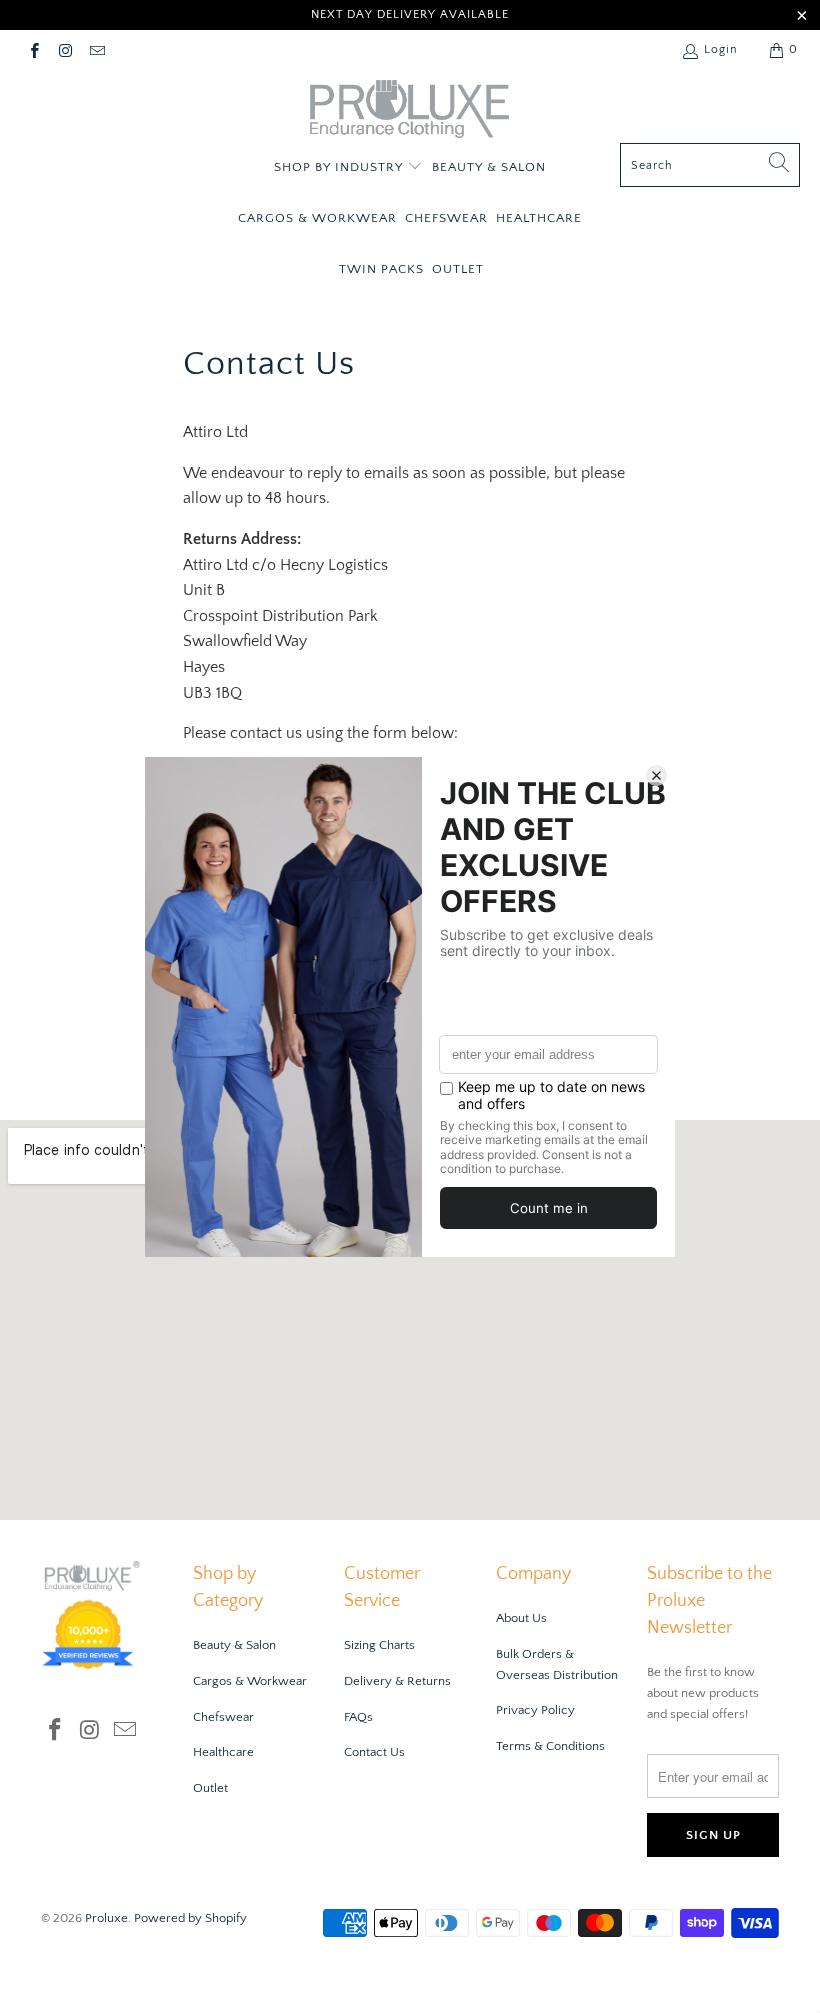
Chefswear (223, 1717)
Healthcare (223, 1752)
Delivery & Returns (397, 1681)
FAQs (358, 1717)
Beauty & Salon (234, 1645)
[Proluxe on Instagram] (64, 49)
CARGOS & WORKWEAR (317, 218)
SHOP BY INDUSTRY (340, 167)
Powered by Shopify (190, 1918)
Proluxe (106, 1918)
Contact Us (374, 1752)
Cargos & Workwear (250, 1681)
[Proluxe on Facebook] (33, 49)
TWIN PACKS (381, 269)
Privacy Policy (535, 1710)
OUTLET (458, 269)
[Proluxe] (410, 111)
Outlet (210, 1788)
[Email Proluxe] (96, 49)
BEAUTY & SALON (489, 167)
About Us (521, 1618)
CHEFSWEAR (446, 218)
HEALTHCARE (539, 218)
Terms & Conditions (550, 1746)
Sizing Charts (379, 1645)
